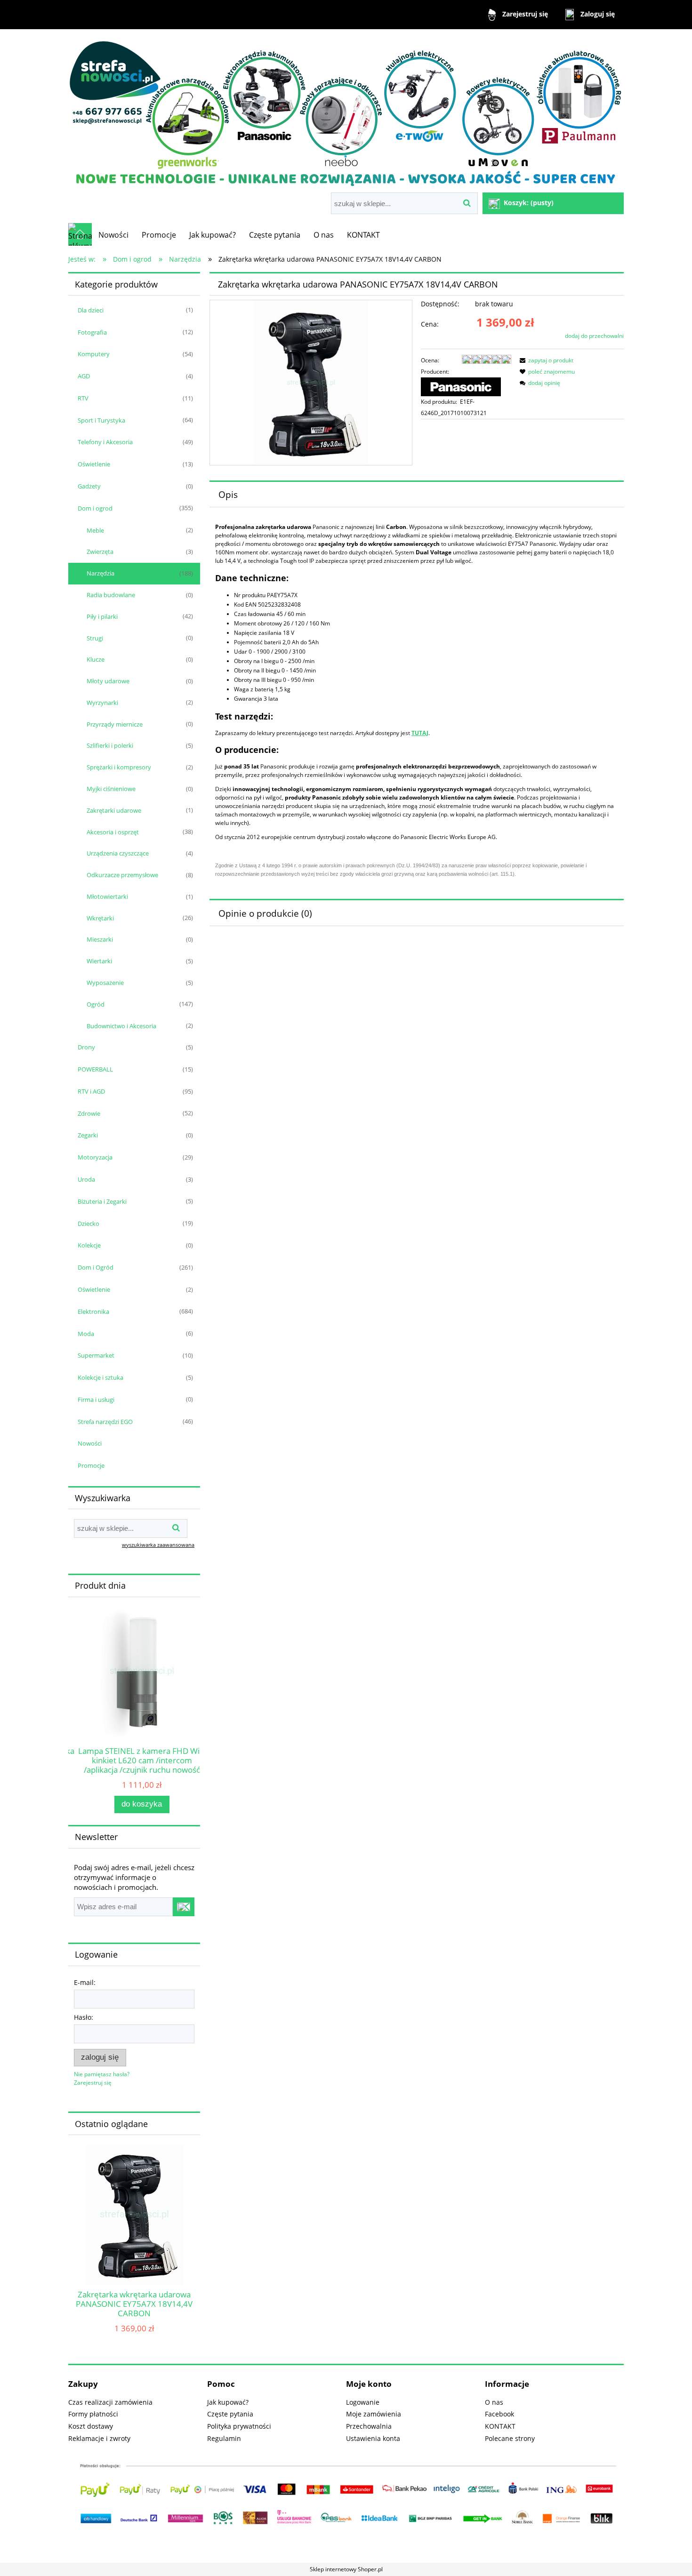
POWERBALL (95, 1069)
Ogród (96, 1004)
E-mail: (85, 1982)
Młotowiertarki (107, 896)
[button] (545, 360)
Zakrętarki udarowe (114, 810)
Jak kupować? (228, 2402)
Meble (95, 530)
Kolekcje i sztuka (101, 1377)
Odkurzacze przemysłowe (122, 875)
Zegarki (88, 1135)
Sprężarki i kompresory (119, 767)
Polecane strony (510, 2438)
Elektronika (93, 1312)
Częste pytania (230, 2414)
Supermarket (96, 1355)
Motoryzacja (95, 1157)
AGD (84, 376)
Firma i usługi (96, 1400)
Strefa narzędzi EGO (105, 1422)
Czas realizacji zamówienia (110, 2402)
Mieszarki (100, 939)
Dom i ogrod (95, 508)
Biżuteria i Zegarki (102, 1201)
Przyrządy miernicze (115, 724)
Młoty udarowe (108, 681)
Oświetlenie (94, 464)
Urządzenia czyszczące (118, 853)
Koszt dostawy (91, 2426)
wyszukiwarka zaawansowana (158, 1545)
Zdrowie (89, 1113)
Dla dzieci (91, 310)
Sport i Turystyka (101, 420)
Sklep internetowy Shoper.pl (346, 2569)
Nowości (90, 1443)
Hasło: (84, 2017)
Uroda (86, 1179)
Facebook (499, 2414)
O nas (494, 2402)
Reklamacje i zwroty (99, 2438)
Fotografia (92, 332)
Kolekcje (89, 1245)
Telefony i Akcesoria (105, 442)
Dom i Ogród (96, 1267)
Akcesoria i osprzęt (113, 832)
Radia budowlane (111, 595)
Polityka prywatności (239, 2426)
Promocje (91, 1465)
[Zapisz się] (184, 1907)
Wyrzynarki (102, 703)
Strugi (95, 638)
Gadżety (89, 486)
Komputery (94, 354)
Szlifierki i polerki (110, 745)
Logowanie (363, 2402)
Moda (86, 1334)
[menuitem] (113, 235)
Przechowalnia (369, 2426)
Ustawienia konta (373, 2438)
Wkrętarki (100, 918)
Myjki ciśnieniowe (111, 789)
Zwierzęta (100, 552)
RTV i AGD (91, 1091)
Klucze (96, 659)
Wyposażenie (105, 983)
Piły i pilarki (102, 616)
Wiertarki (99, 961)
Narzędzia (101, 573)
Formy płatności (93, 2414)
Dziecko (89, 1224)
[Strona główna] (346, 112)
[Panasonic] (461, 386)
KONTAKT (500, 2426)
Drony (86, 1047)
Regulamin (224, 2438)
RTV (83, 398)
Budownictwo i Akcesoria (121, 1026)
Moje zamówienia (374, 2414)
